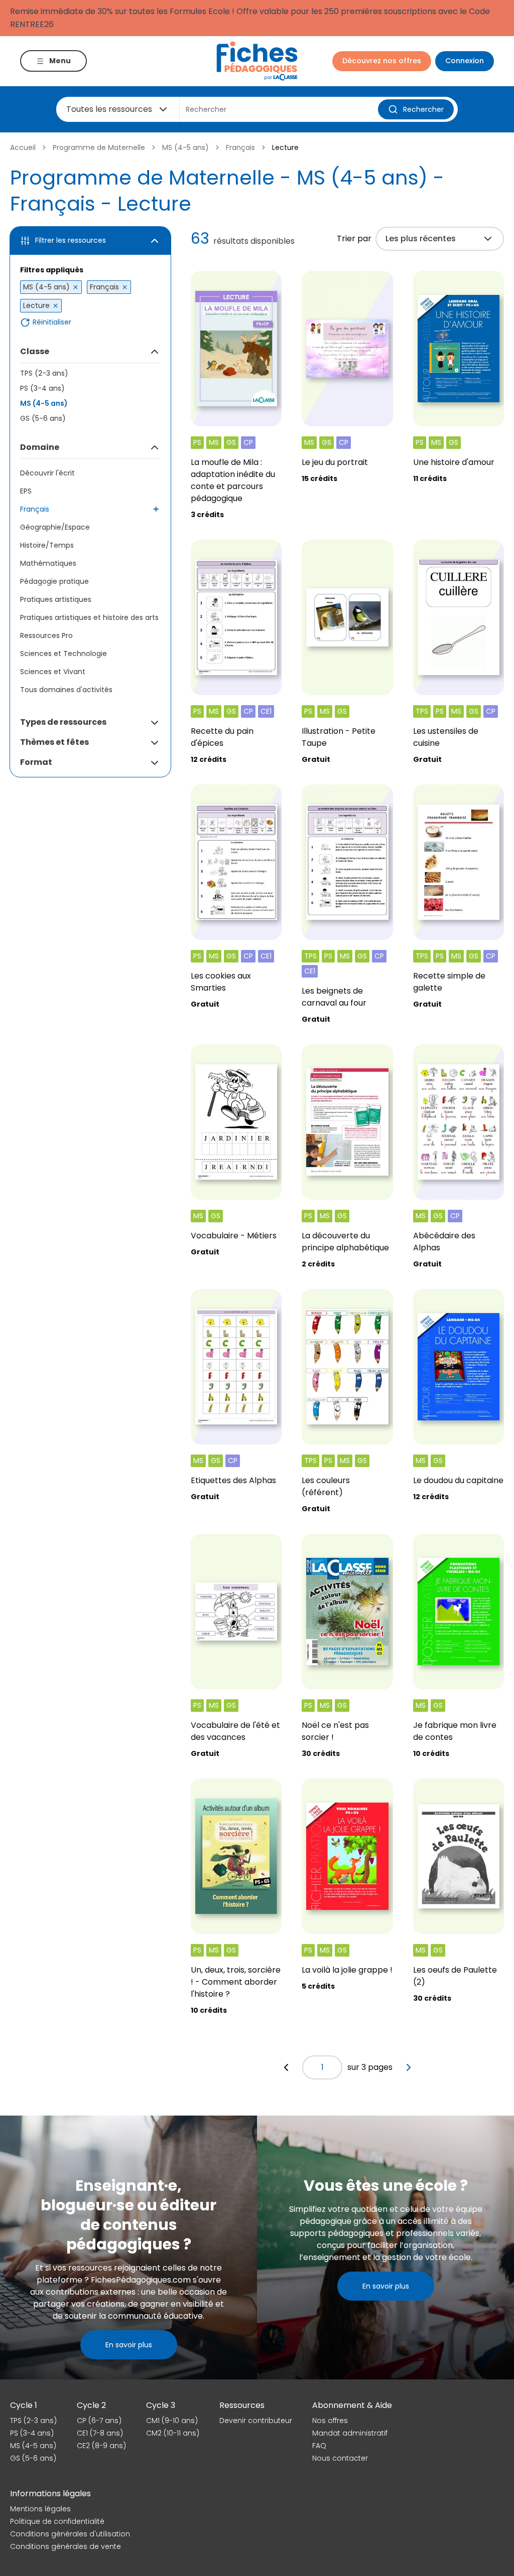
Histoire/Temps (47, 545)
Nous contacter (340, 2458)
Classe (35, 351)
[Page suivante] (409, 2067)
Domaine (40, 447)
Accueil (23, 147)
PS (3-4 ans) (42, 388)
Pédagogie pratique (54, 581)
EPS (26, 491)
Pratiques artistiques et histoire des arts (89, 617)
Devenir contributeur (256, 2421)
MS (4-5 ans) (185, 147)
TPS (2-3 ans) (44, 373)
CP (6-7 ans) (99, 2421)
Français (240, 147)
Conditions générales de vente (66, 2546)
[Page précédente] (286, 2067)
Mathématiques (48, 563)
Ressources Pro (46, 635)
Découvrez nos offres (382, 61)
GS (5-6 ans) (43, 418)
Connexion (465, 61)
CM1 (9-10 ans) (172, 2421)
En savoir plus (129, 2345)
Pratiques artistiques (56, 599)
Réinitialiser (52, 322)
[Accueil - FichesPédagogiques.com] (257, 61)
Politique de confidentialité (57, 2521)
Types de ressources (63, 722)
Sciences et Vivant (53, 672)
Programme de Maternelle (99, 147)
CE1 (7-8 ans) (100, 2433)
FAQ (319, 2446)
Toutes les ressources (109, 109)
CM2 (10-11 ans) (173, 2433)
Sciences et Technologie (63, 654)
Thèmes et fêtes (54, 742)
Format (36, 762)
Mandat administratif (350, 2433)
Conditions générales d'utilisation (70, 2534)
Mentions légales (40, 2509)
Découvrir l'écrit (47, 473)
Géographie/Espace (55, 527)
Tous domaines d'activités (66, 690)
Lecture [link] (285, 147)
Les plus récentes (421, 238)
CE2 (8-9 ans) (101, 2446)
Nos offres (330, 2421)
